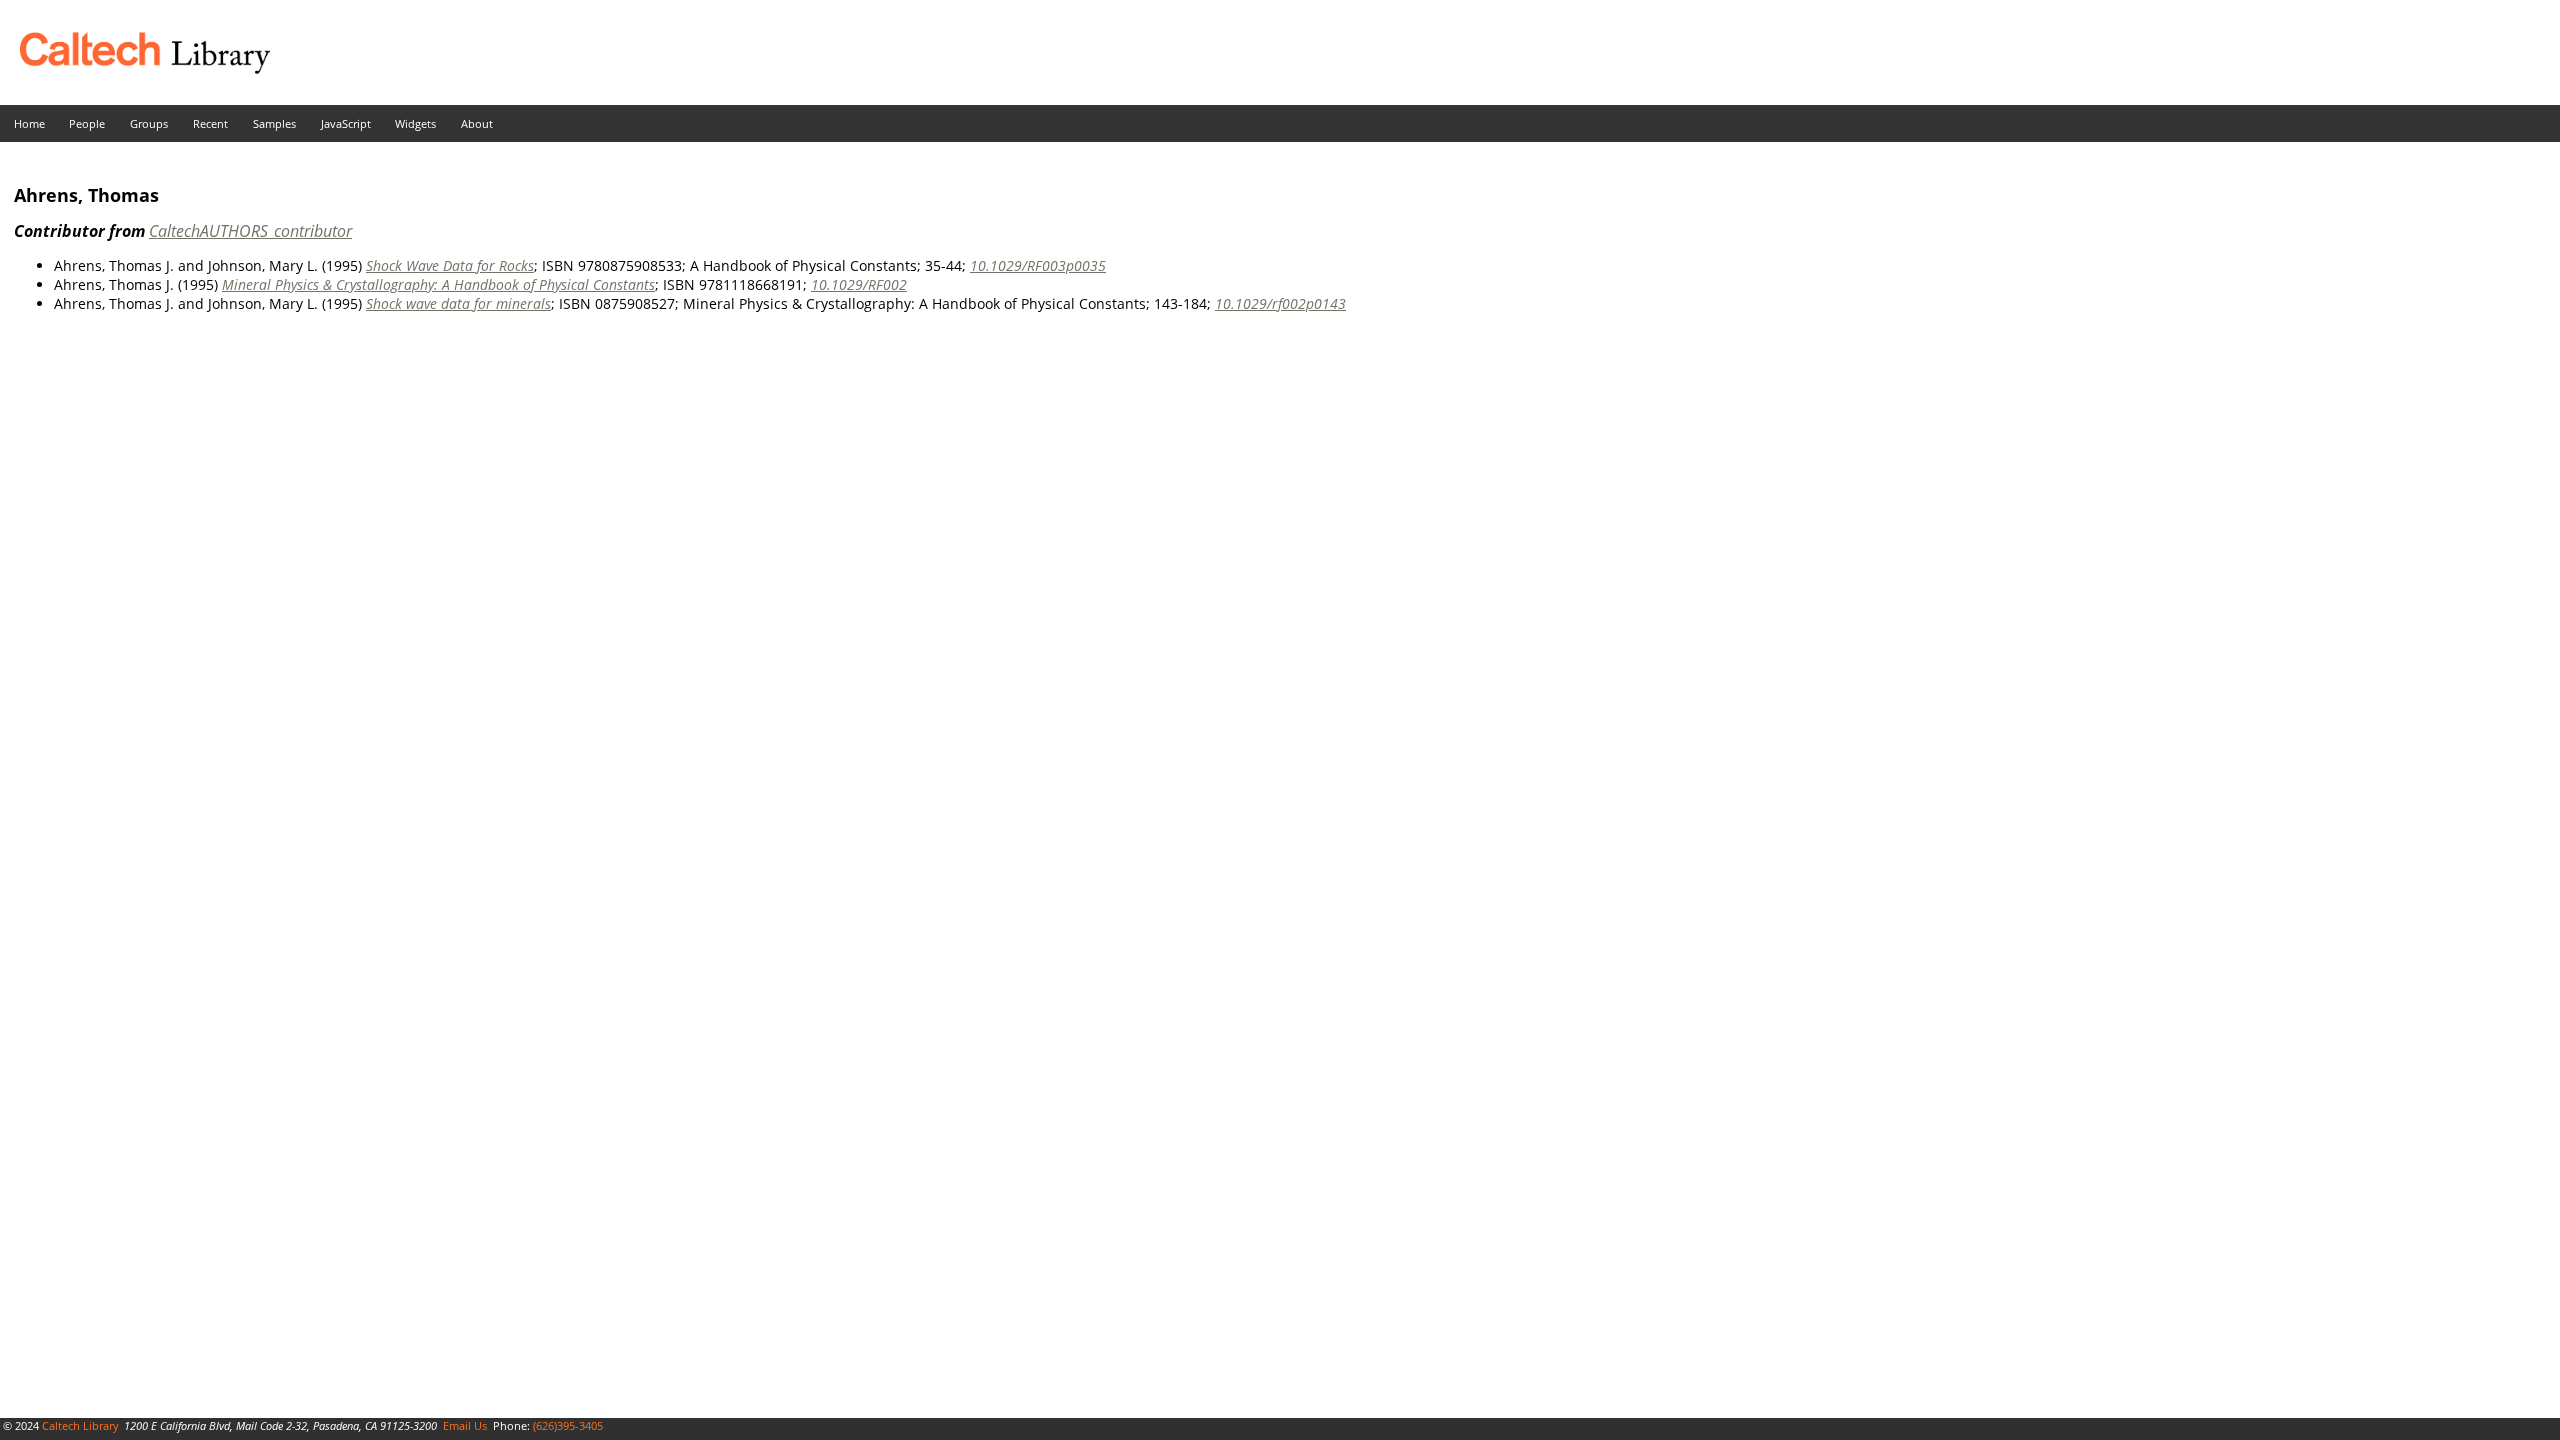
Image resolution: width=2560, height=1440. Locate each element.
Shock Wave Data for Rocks (450, 265)
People (87, 123)
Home (29, 123)
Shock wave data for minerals (458, 303)
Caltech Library (80, 1425)
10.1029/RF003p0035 (1038, 265)
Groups (149, 123)
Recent (210, 123)
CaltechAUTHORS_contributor (250, 231)
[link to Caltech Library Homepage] (135, 68)
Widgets (415, 123)
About (477, 123)
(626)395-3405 (568, 1425)
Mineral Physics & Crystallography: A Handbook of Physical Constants (438, 284)
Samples (274, 123)
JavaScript (346, 123)
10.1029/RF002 (859, 284)
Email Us (465, 1425)
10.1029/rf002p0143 (1280, 303)
